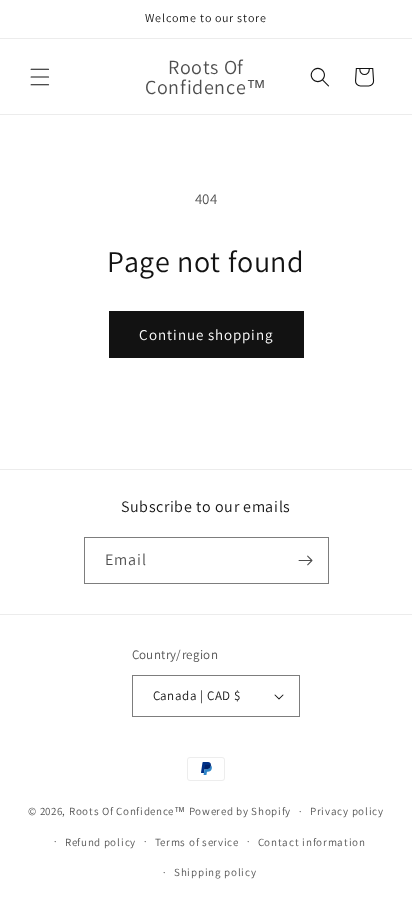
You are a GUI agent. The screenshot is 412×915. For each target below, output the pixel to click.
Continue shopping (206, 334)
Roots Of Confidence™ (127, 811)
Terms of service (197, 842)
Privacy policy (347, 811)
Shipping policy (215, 872)
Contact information (312, 842)
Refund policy (100, 842)
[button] (40, 77)
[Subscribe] (306, 560)
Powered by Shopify (240, 811)
